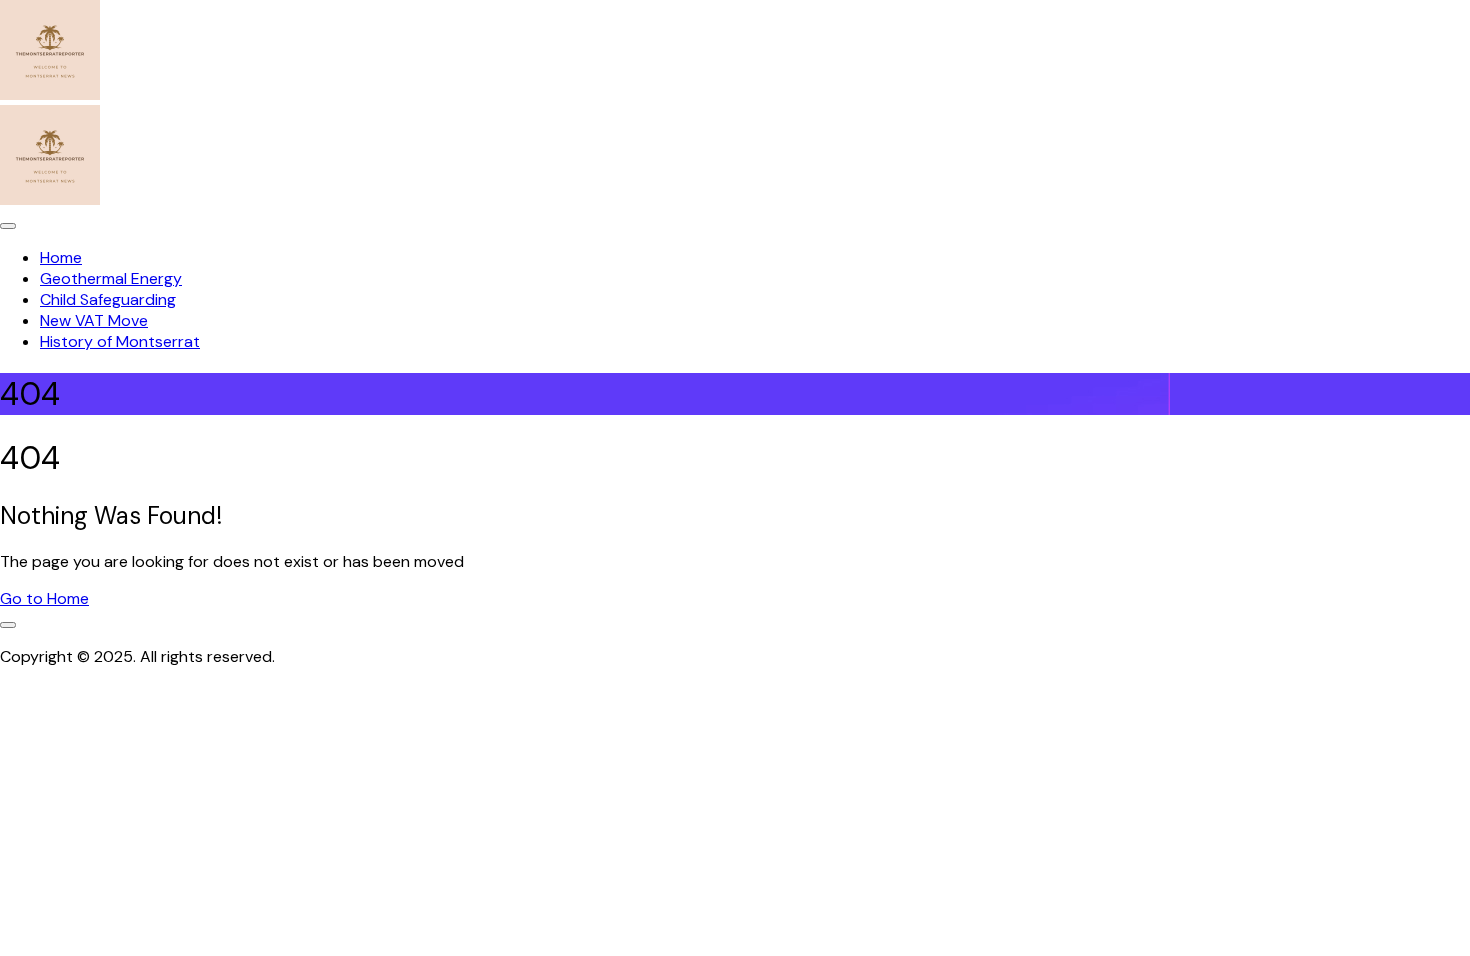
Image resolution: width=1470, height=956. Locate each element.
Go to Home (44, 598)
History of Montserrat (120, 341)
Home (61, 257)
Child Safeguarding (108, 299)
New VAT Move (94, 320)
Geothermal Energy (111, 278)
